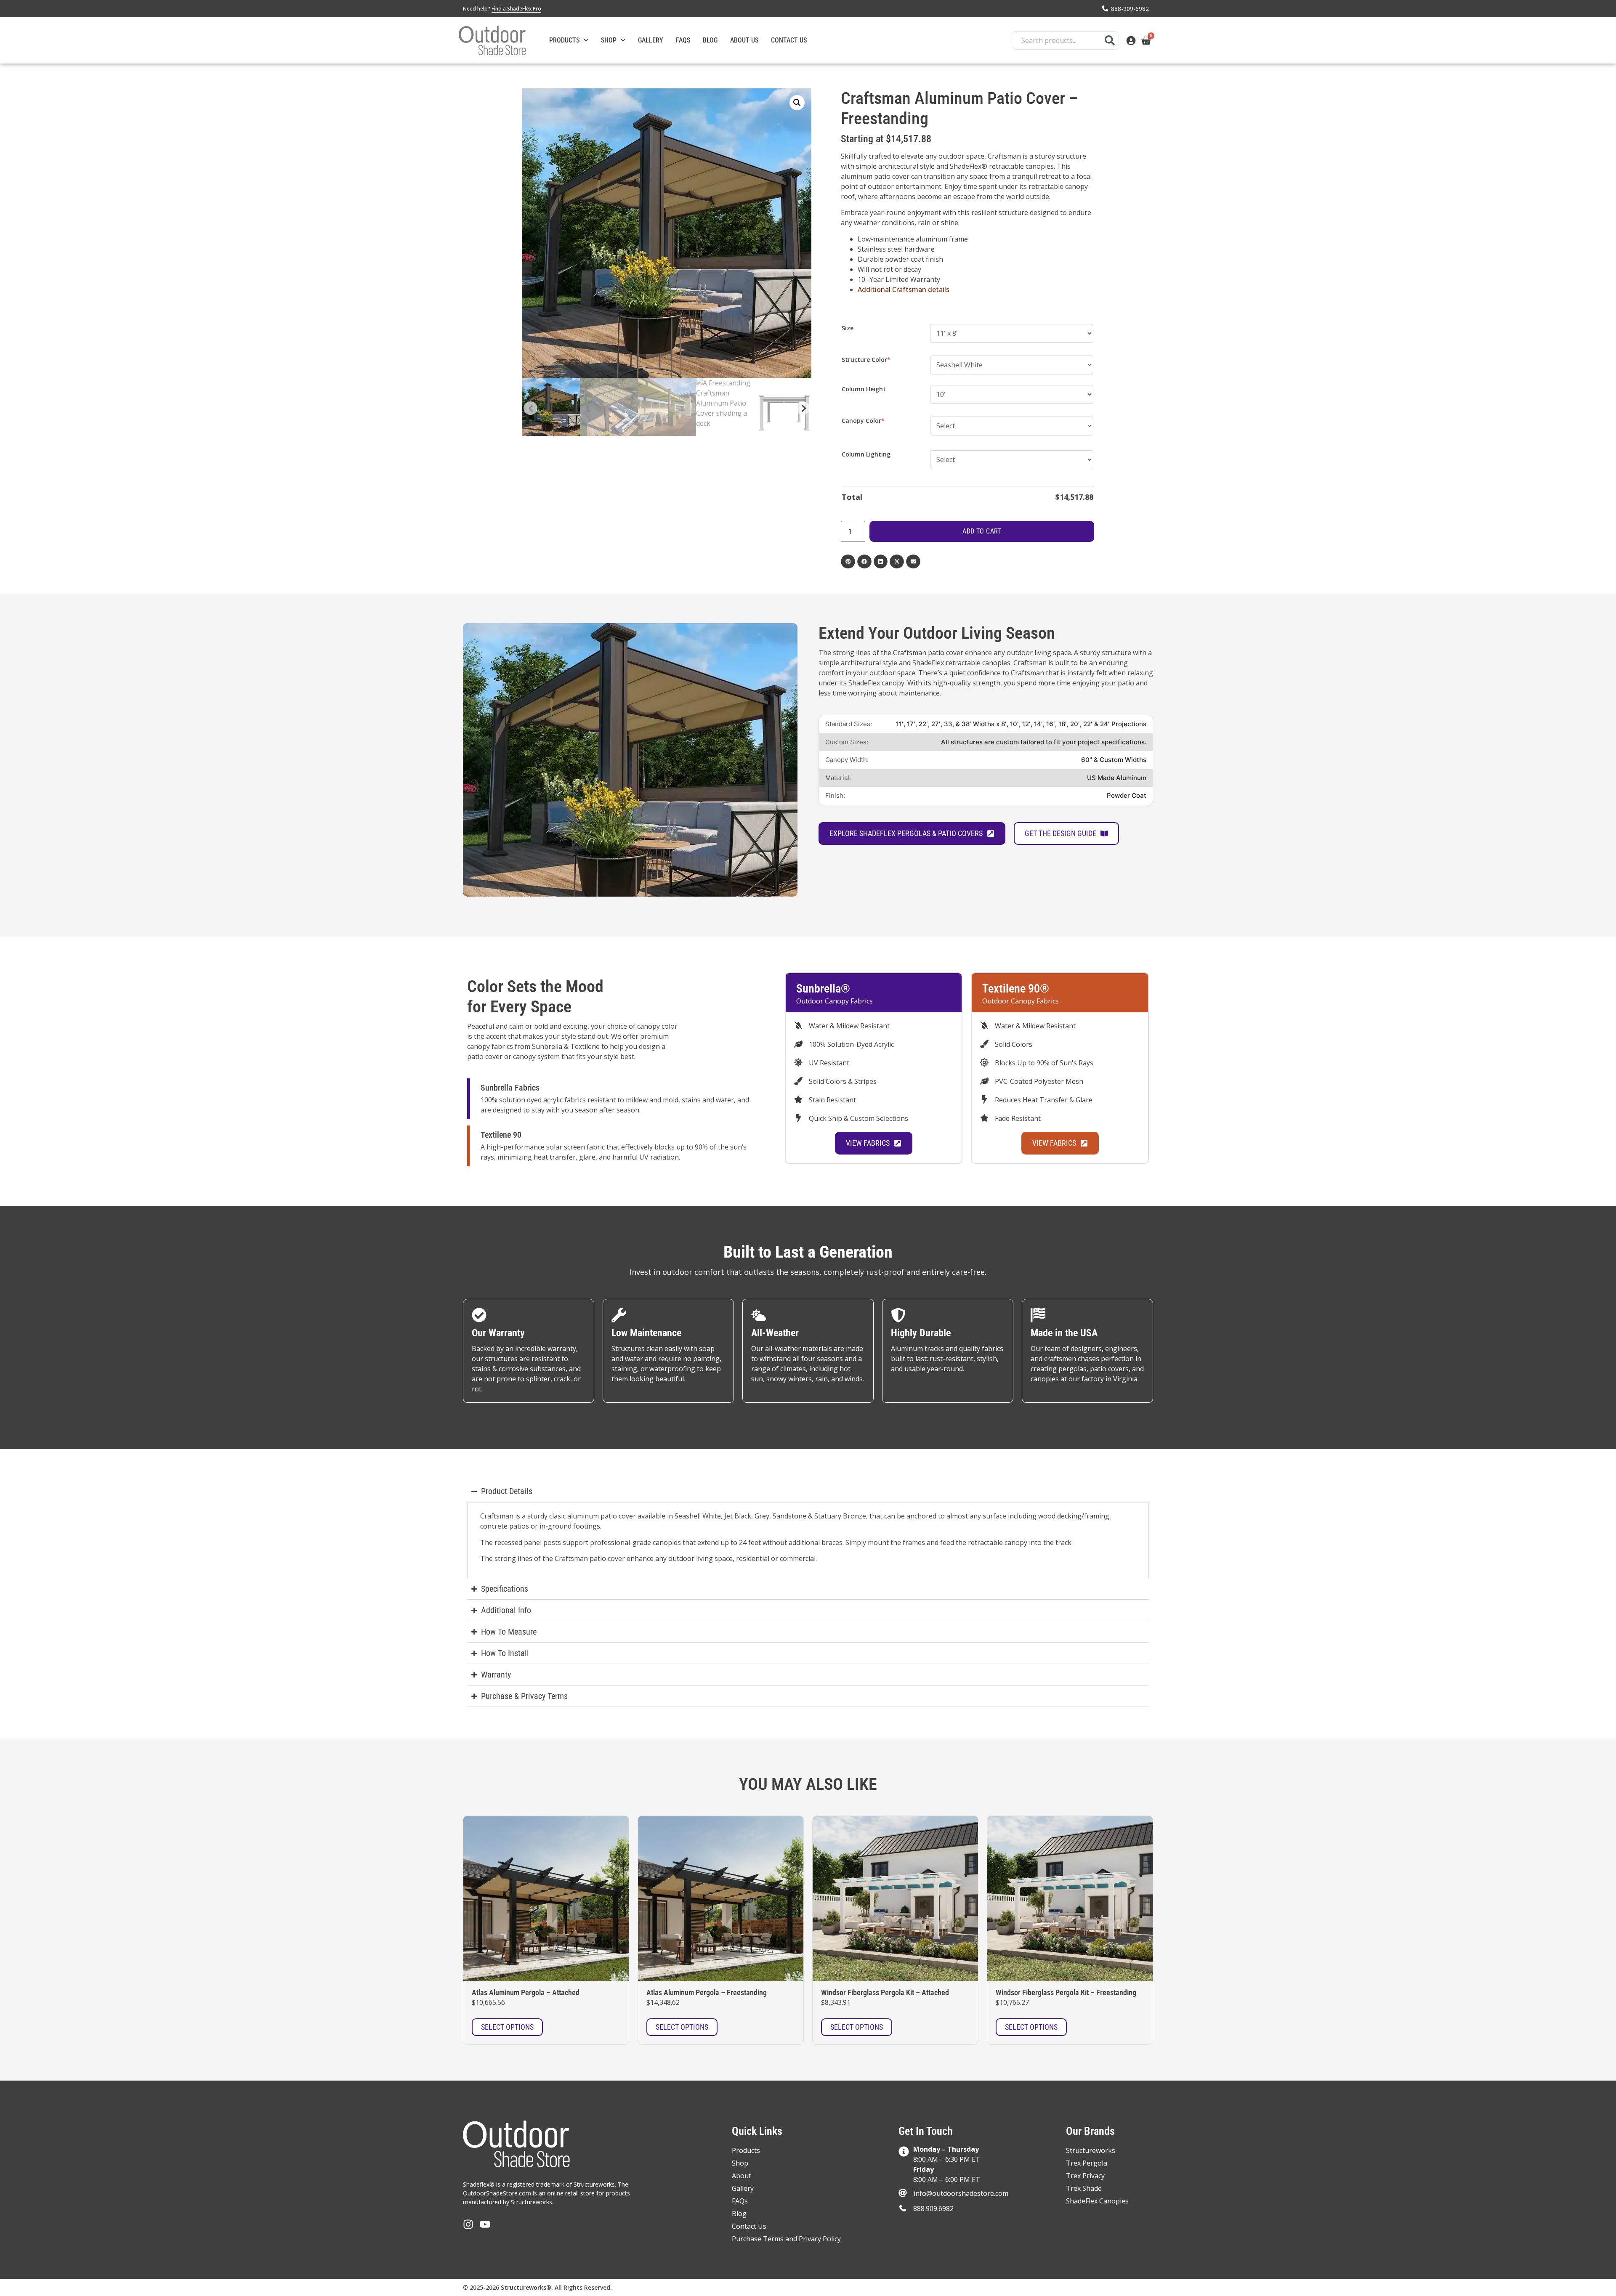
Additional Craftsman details (904, 289)
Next (803, 408)
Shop (609, 40)
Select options (507, 2027)
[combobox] (1065, 40)
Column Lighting (866, 454)
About (742, 2176)
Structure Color (880, 360)
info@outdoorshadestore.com (961, 2193)
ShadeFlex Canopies (1097, 2201)
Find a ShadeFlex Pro (516, 9)
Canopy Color (877, 421)
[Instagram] (468, 2224)
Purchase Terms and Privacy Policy (786, 2239)
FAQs (683, 40)
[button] (797, 103)
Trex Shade (1084, 2188)
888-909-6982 (1130, 9)
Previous (530, 408)
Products (564, 40)
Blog (710, 40)
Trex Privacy (1085, 2176)
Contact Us (789, 40)
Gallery (651, 40)
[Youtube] (485, 2224)
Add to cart (982, 531)
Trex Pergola (1087, 2163)
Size (848, 328)
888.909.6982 (933, 2208)
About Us (744, 40)
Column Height (864, 389)
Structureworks (1091, 2150)
